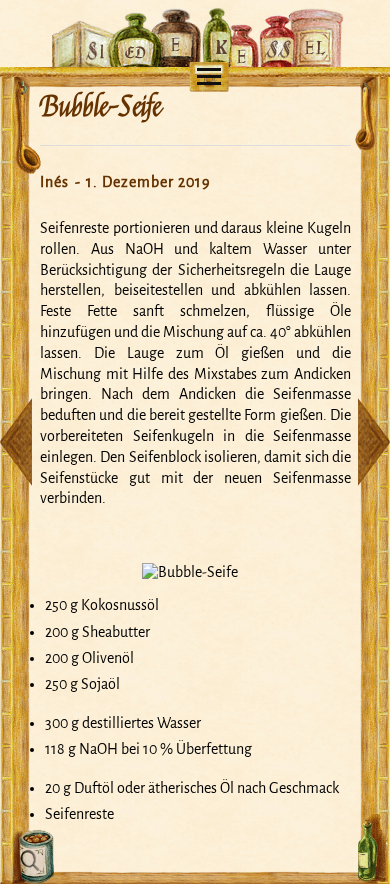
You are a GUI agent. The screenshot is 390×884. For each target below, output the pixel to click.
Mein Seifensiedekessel (195, 16)
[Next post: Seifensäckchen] (374, 442)
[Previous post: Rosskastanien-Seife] (16, 442)
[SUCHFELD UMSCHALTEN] (33, 857)
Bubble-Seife (100, 107)
